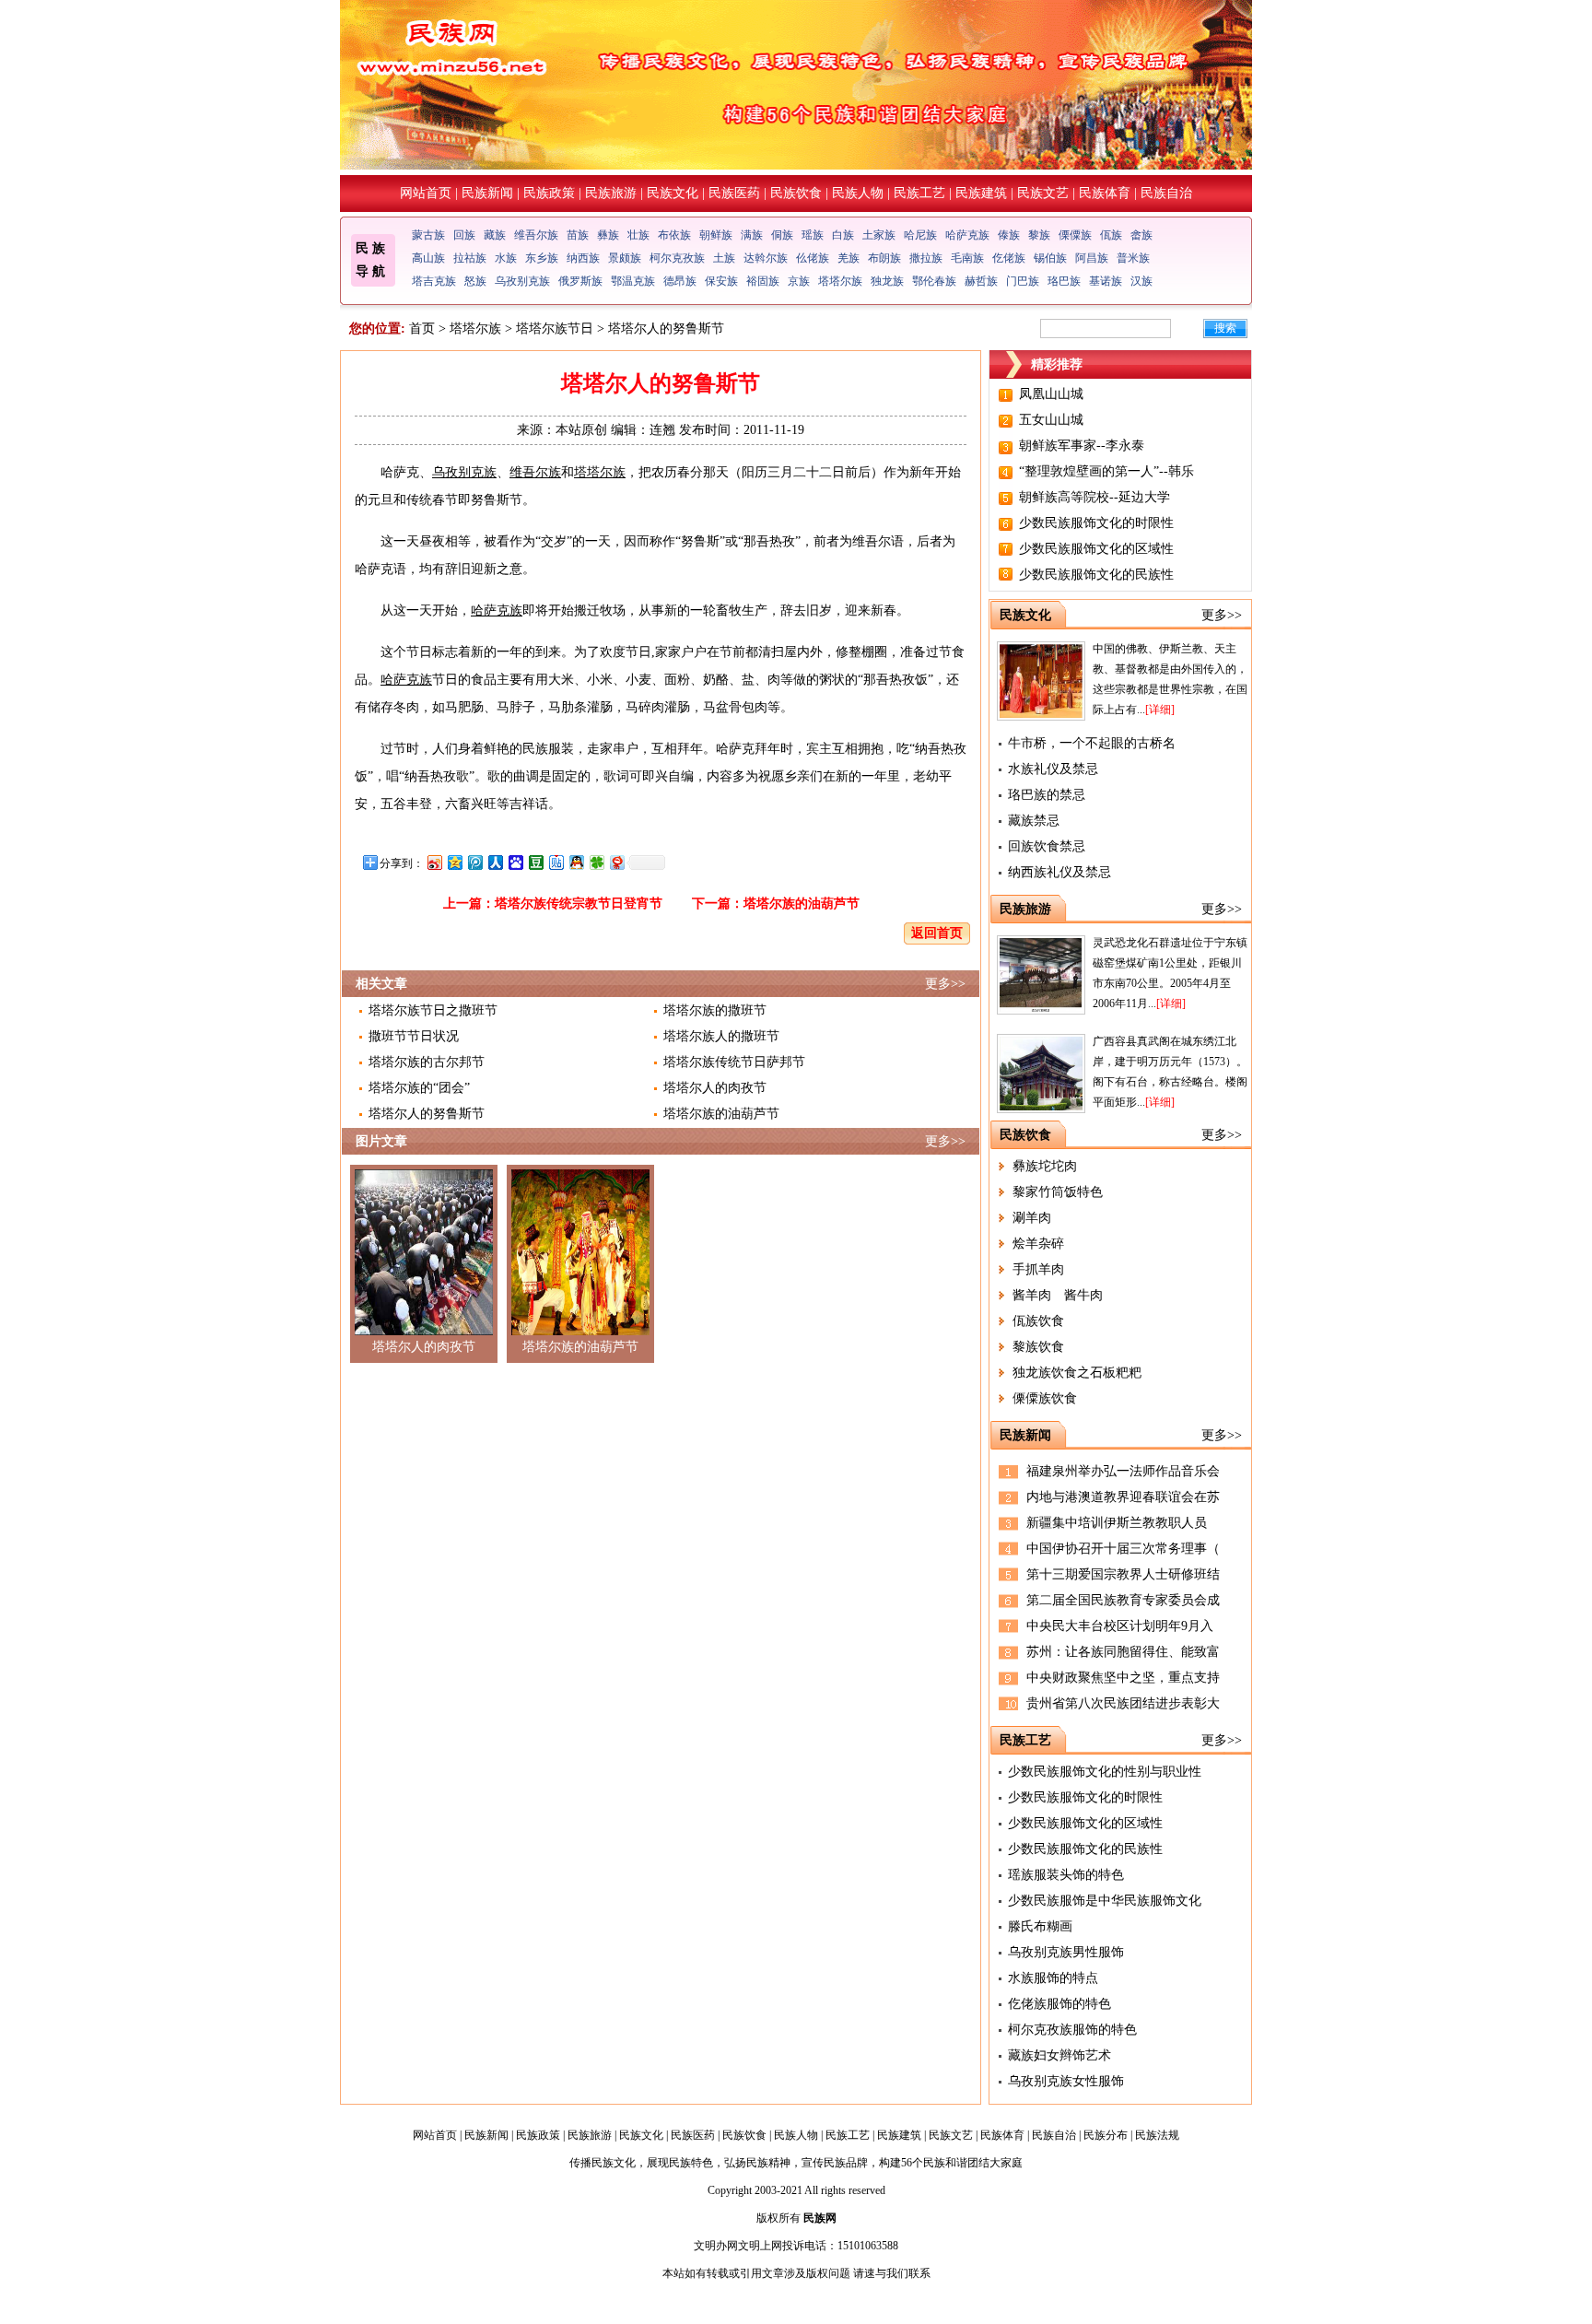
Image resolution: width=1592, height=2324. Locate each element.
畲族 (1141, 235)
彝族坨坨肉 (1045, 1166)
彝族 (608, 235)
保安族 (721, 281)
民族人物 (858, 193)
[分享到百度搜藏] (515, 862)
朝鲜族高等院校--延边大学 (1094, 497)
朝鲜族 (716, 235)
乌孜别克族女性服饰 (1066, 2081)
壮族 (638, 235)
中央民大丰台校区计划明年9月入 (1120, 1626)
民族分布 (1106, 2135)
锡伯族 (1050, 258)
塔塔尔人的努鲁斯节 (427, 1114)
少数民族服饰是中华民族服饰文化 (1105, 1901)
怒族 (475, 281)
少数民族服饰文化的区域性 (1096, 549)
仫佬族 (813, 258)
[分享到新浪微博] (434, 862)
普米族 (1133, 258)
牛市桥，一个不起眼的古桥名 (1092, 743)
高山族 (428, 258)
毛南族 (967, 258)
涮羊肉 (1032, 1218)
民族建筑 (981, 193)
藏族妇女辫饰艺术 (1059, 2055)
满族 (752, 235)
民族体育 (1105, 193)
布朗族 (884, 258)
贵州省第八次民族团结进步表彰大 (1123, 1703)
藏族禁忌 (1034, 821)
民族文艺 (1043, 193)
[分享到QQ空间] (454, 862)
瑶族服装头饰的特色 (1066, 1875)
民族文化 (673, 193)
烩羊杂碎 (1038, 1244)
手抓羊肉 (1038, 1269)
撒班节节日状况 (414, 1036)
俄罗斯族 (580, 281)
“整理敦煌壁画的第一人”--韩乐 (1106, 471)
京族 (799, 281)
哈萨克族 (967, 235)
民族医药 (734, 193)
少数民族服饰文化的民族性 (1096, 575)
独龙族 (887, 281)
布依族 (674, 235)
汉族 (1141, 281)
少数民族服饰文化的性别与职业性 (1105, 1772)
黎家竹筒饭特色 (1058, 1192)
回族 (464, 235)
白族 (843, 235)
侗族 (782, 235)
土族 (724, 258)
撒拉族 (926, 258)
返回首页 (937, 933)
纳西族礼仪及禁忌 (1059, 872)
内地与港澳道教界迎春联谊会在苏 (1123, 1497)
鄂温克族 (633, 281)
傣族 (1009, 235)
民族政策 (549, 193)
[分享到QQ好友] (576, 862)
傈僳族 (1075, 235)
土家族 (879, 235)
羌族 (849, 258)
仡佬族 (1009, 258)
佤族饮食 (1038, 1321)
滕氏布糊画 (1040, 1926)
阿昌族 (1092, 258)
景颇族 (625, 258)
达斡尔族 (766, 258)
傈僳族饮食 (1045, 1398)
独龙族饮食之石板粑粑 (1077, 1373)
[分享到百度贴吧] (556, 862)
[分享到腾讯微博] (474, 862)
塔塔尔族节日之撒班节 (433, 1010)
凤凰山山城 (1051, 394)
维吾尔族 (536, 235)
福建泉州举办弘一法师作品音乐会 (1123, 1471)
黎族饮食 (1038, 1347)
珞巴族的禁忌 (1047, 795)
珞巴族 (1064, 281)
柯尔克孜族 (677, 258)
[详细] (1160, 710)
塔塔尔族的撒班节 (715, 1010)
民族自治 (1166, 193)
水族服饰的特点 (1053, 1978)
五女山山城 (1051, 420)
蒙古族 (428, 235)
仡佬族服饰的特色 (1059, 2004)
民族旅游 (611, 193)
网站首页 (426, 193)
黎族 (1039, 235)
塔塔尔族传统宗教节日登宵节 (579, 904)
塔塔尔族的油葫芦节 (802, 904)
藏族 (495, 235)
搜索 (1225, 328)
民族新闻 (487, 193)
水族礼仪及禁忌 (1053, 769)
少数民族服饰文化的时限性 (1096, 523)
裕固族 (763, 281)
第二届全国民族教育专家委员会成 (1123, 1600)
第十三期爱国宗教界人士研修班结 (1123, 1574)
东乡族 (542, 258)
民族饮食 (796, 193)
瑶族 (813, 235)
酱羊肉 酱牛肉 (1058, 1295)
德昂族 (680, 281)
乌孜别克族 (522, 281)
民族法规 (1157, 2135)
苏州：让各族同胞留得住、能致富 (1123, 1652)
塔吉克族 (434, 281)
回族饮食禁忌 (1047, 846)
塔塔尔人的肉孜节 (715, 1088)
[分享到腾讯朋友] (596, 862)
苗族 (578, 235)
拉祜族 (470, 258)
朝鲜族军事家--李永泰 (1082, 446)
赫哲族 (981, 281)
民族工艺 (919, 193)
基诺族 (1106, 281)
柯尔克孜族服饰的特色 (1072, 2030)
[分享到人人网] (495, 862)
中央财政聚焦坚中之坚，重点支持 (1123, 1678)
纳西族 (583, 258)
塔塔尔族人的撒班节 (721, 1036)
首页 (422, 329)
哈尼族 (920, 235)
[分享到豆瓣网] (535, 862)
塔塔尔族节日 (555, 329)
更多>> (945, 984)
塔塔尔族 (840, 281)
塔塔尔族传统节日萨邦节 (734, 1062)
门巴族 (1023, 281)
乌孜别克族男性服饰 (1066, 1952)
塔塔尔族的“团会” (419, 1088)
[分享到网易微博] (616, 862)
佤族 (1111, 235)
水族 (506, 258)
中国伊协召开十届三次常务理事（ (1123, 1549)
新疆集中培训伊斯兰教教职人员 (1117, 1523)
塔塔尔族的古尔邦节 (427, 1062)
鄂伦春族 (934, 281)
